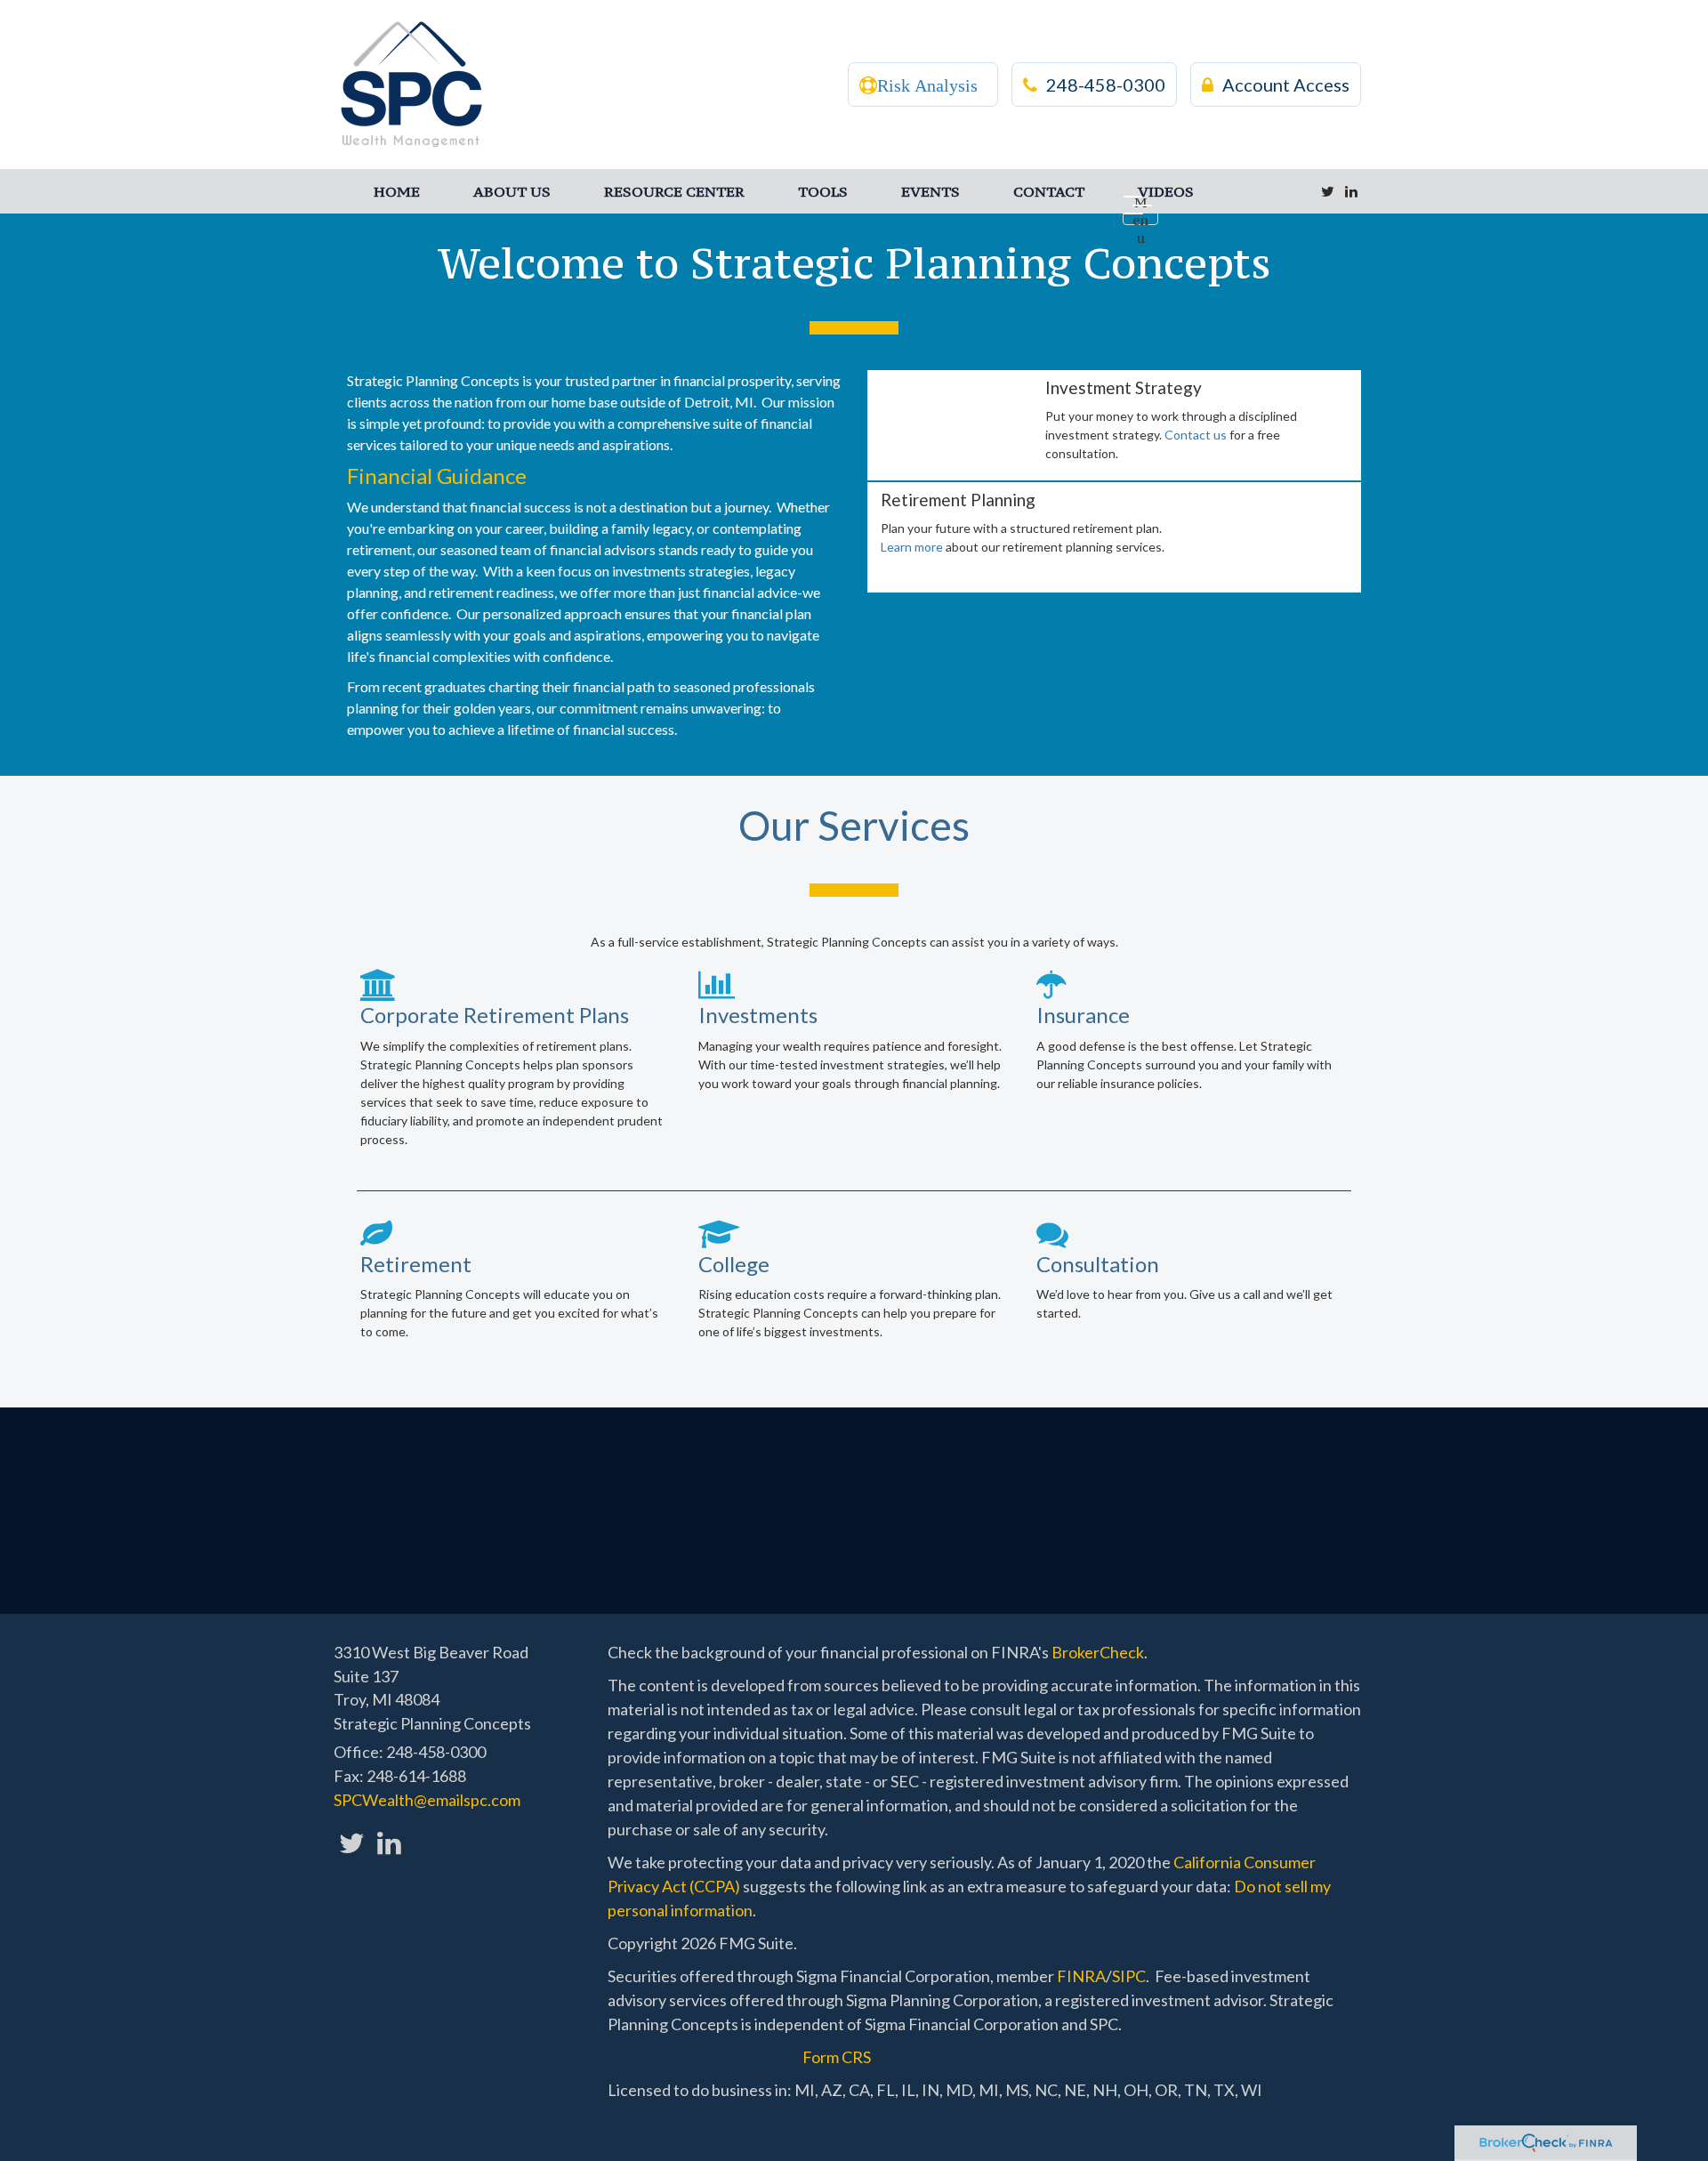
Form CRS (837, 2057)
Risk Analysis (927, 85)
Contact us (1196, 435)
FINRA (1081, 1976)
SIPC (1129, 1976)
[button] (512, 191)
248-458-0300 (1106, 85)
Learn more (912, 547)
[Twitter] (1328, 191)
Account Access (1286, 85)
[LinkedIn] (1351, 191)
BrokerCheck (1098, 1652)
